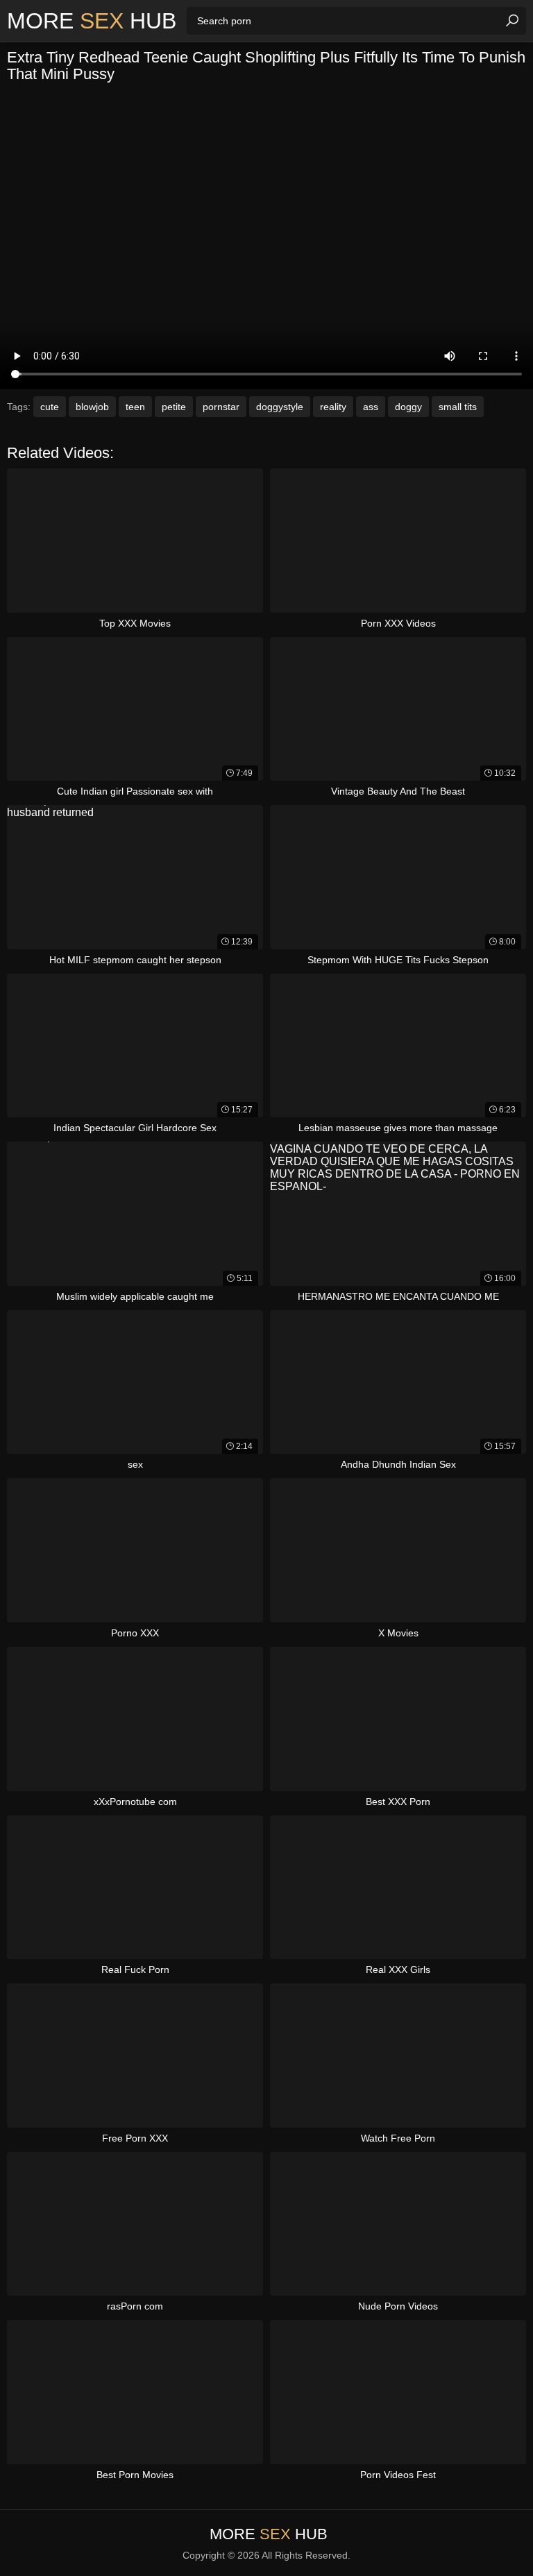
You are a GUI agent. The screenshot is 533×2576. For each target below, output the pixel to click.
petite (174, 407)
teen (135, 407)
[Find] (512, 21)
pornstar (221, 407)
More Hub (92, 21)
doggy (408, 407)
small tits (458, 407)
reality (333, 407)
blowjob (92, 407)
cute (50, 407)
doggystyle (280, 407)
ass (371, 407)
